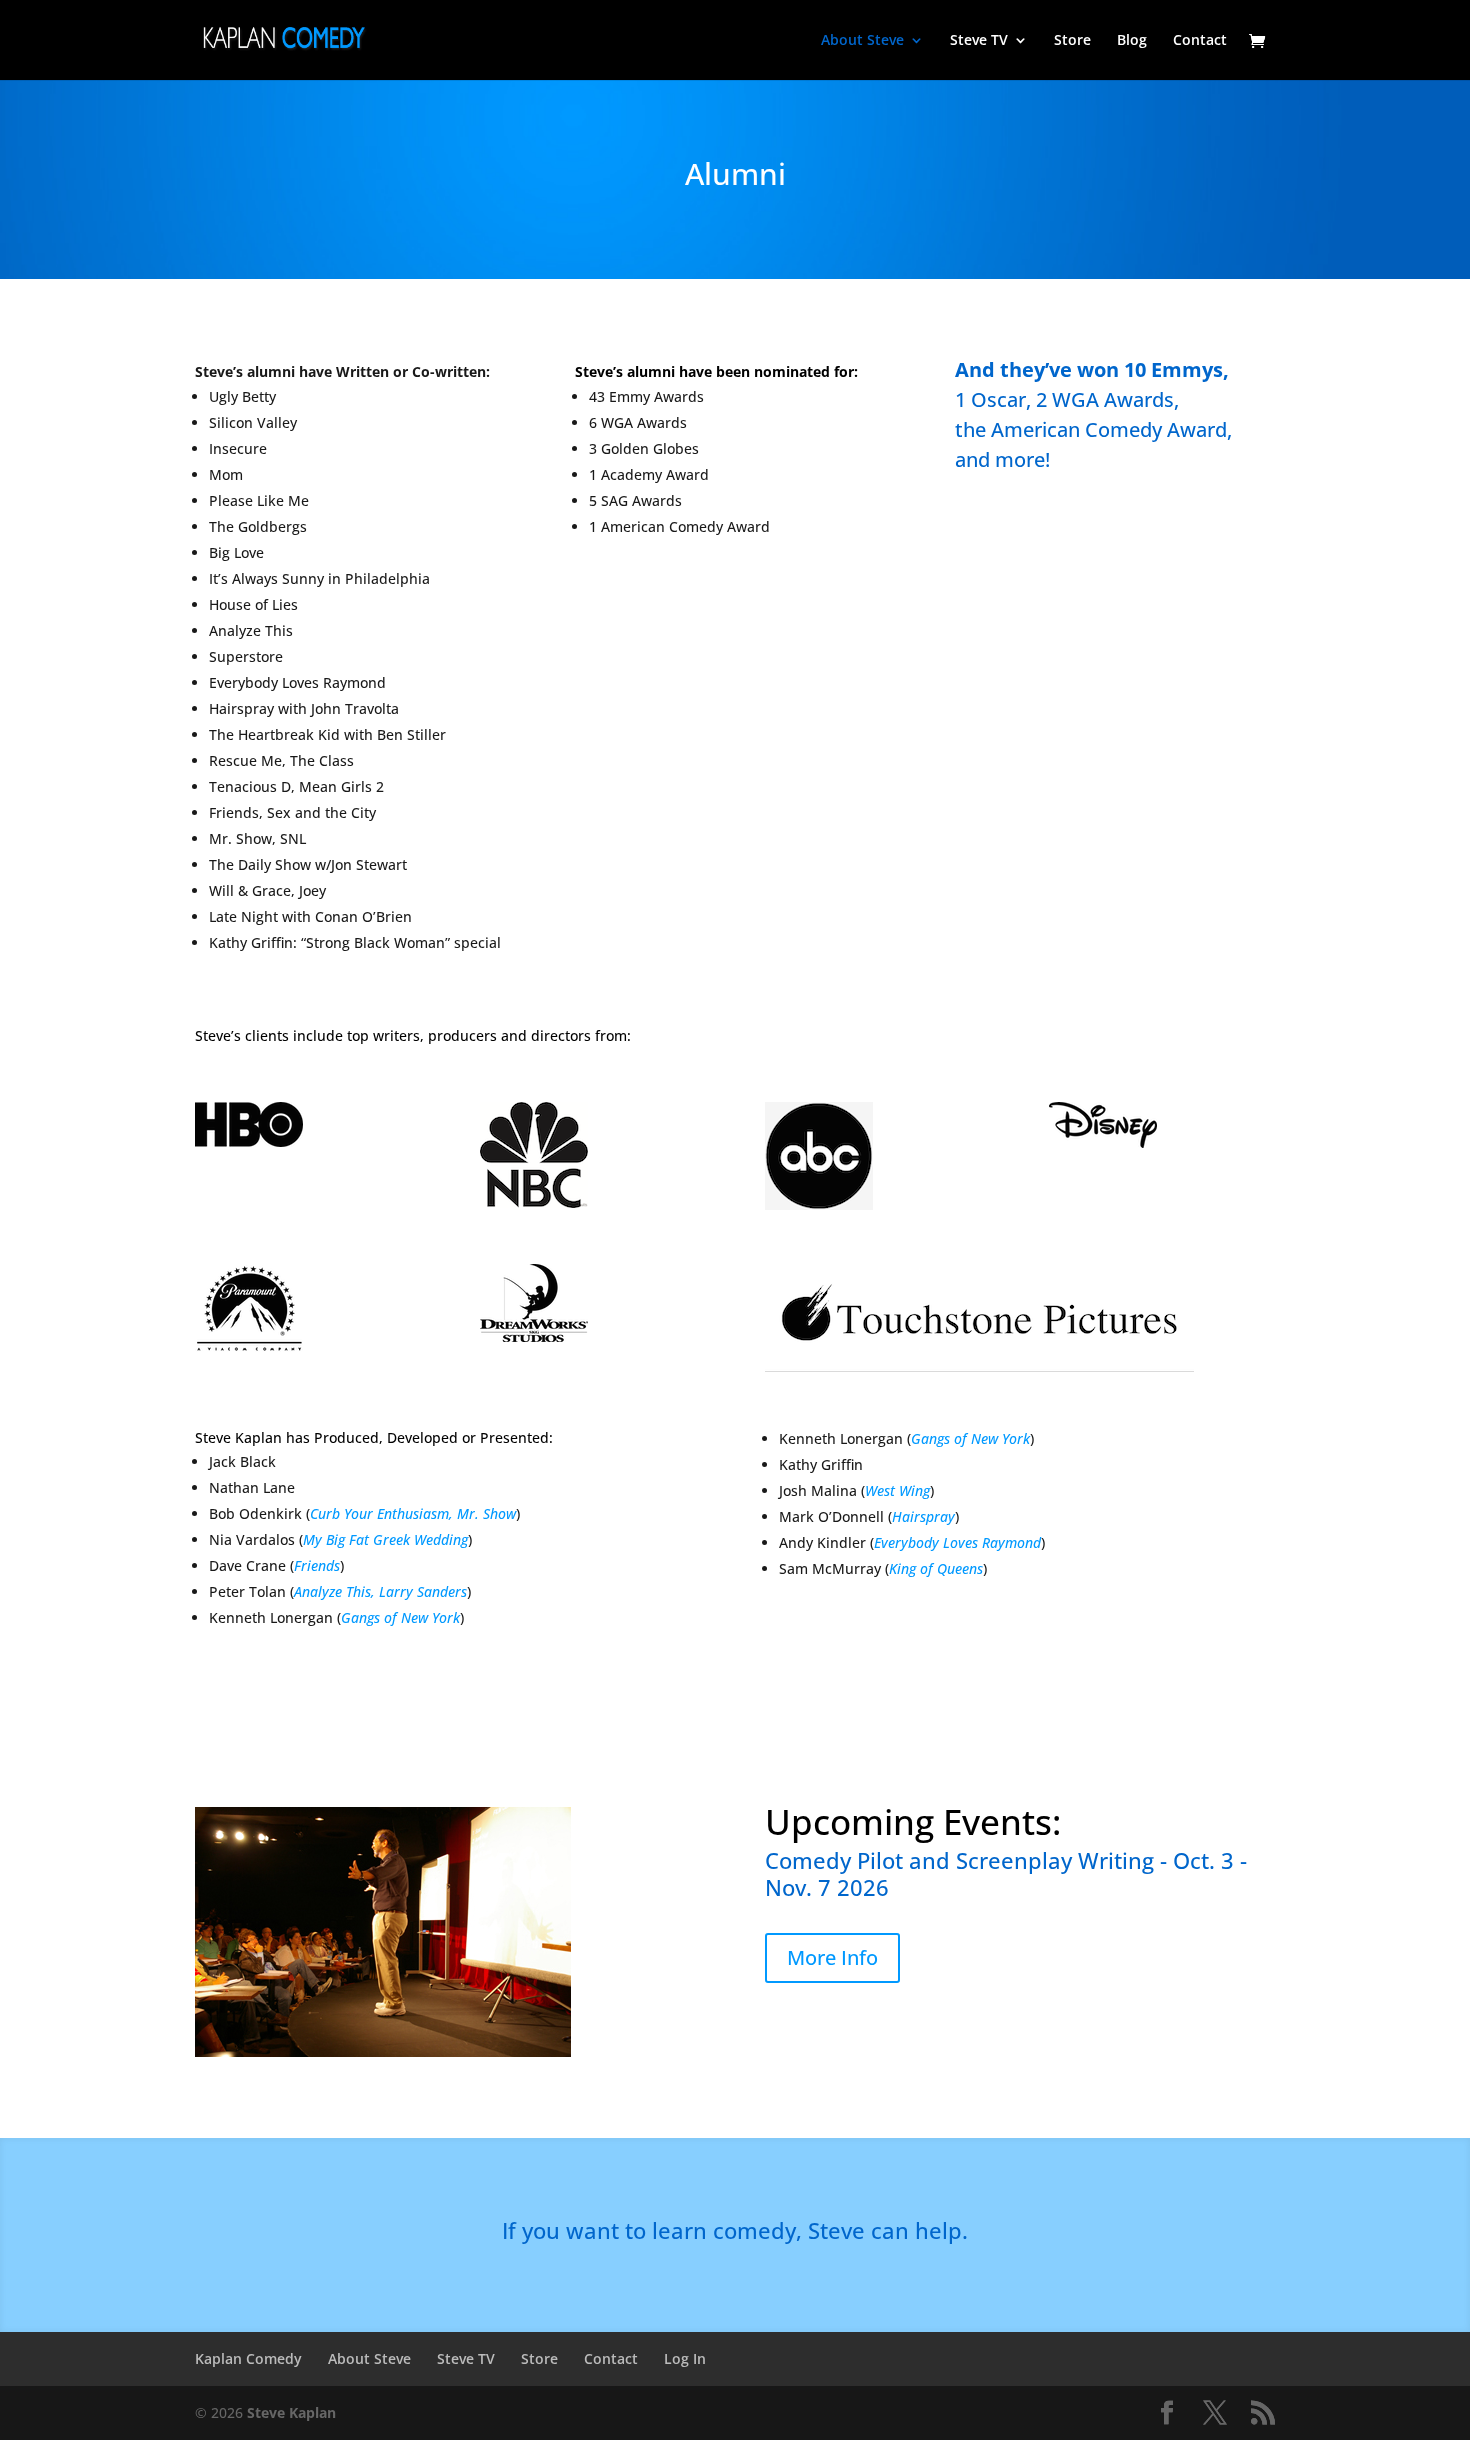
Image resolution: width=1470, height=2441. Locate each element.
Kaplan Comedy (248, 2358)
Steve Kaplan (291, 2412)
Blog (1132, 41)
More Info (832, 1957)
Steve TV (979, 41)
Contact (1200, 41)
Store (1072, 41)
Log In (685, 2358)
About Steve (862, 41)
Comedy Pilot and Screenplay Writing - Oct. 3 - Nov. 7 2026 (1006, 1873)
